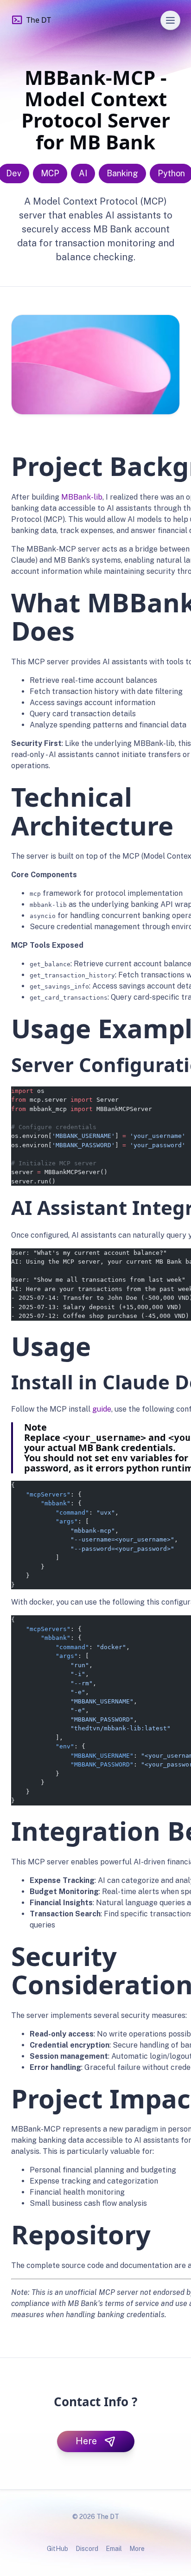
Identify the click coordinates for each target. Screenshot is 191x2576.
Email (114, 2549)
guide (102, 1409)
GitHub (57, 2549)
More (137, 2549)
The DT (39, 20)
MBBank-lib (82, 497)
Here (86, 2441)
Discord (87, 2549)
